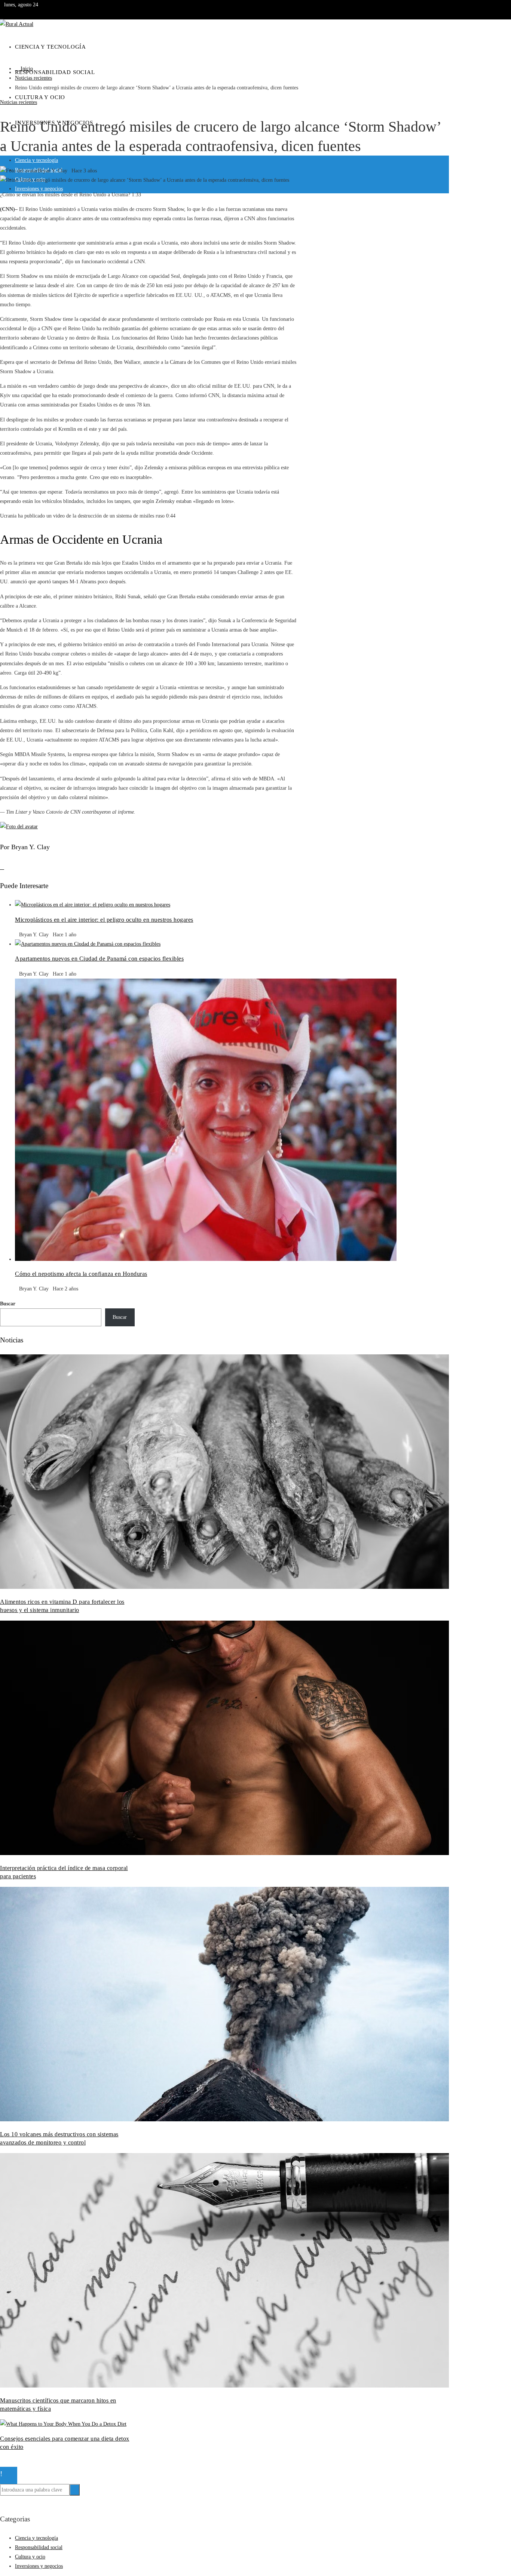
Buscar (8, 1304)
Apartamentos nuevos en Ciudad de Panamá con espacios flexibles (99, 959)
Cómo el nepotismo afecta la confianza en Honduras (81, 1274)
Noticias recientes (19, 102)
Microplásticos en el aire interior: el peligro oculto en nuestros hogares (104, 920)
